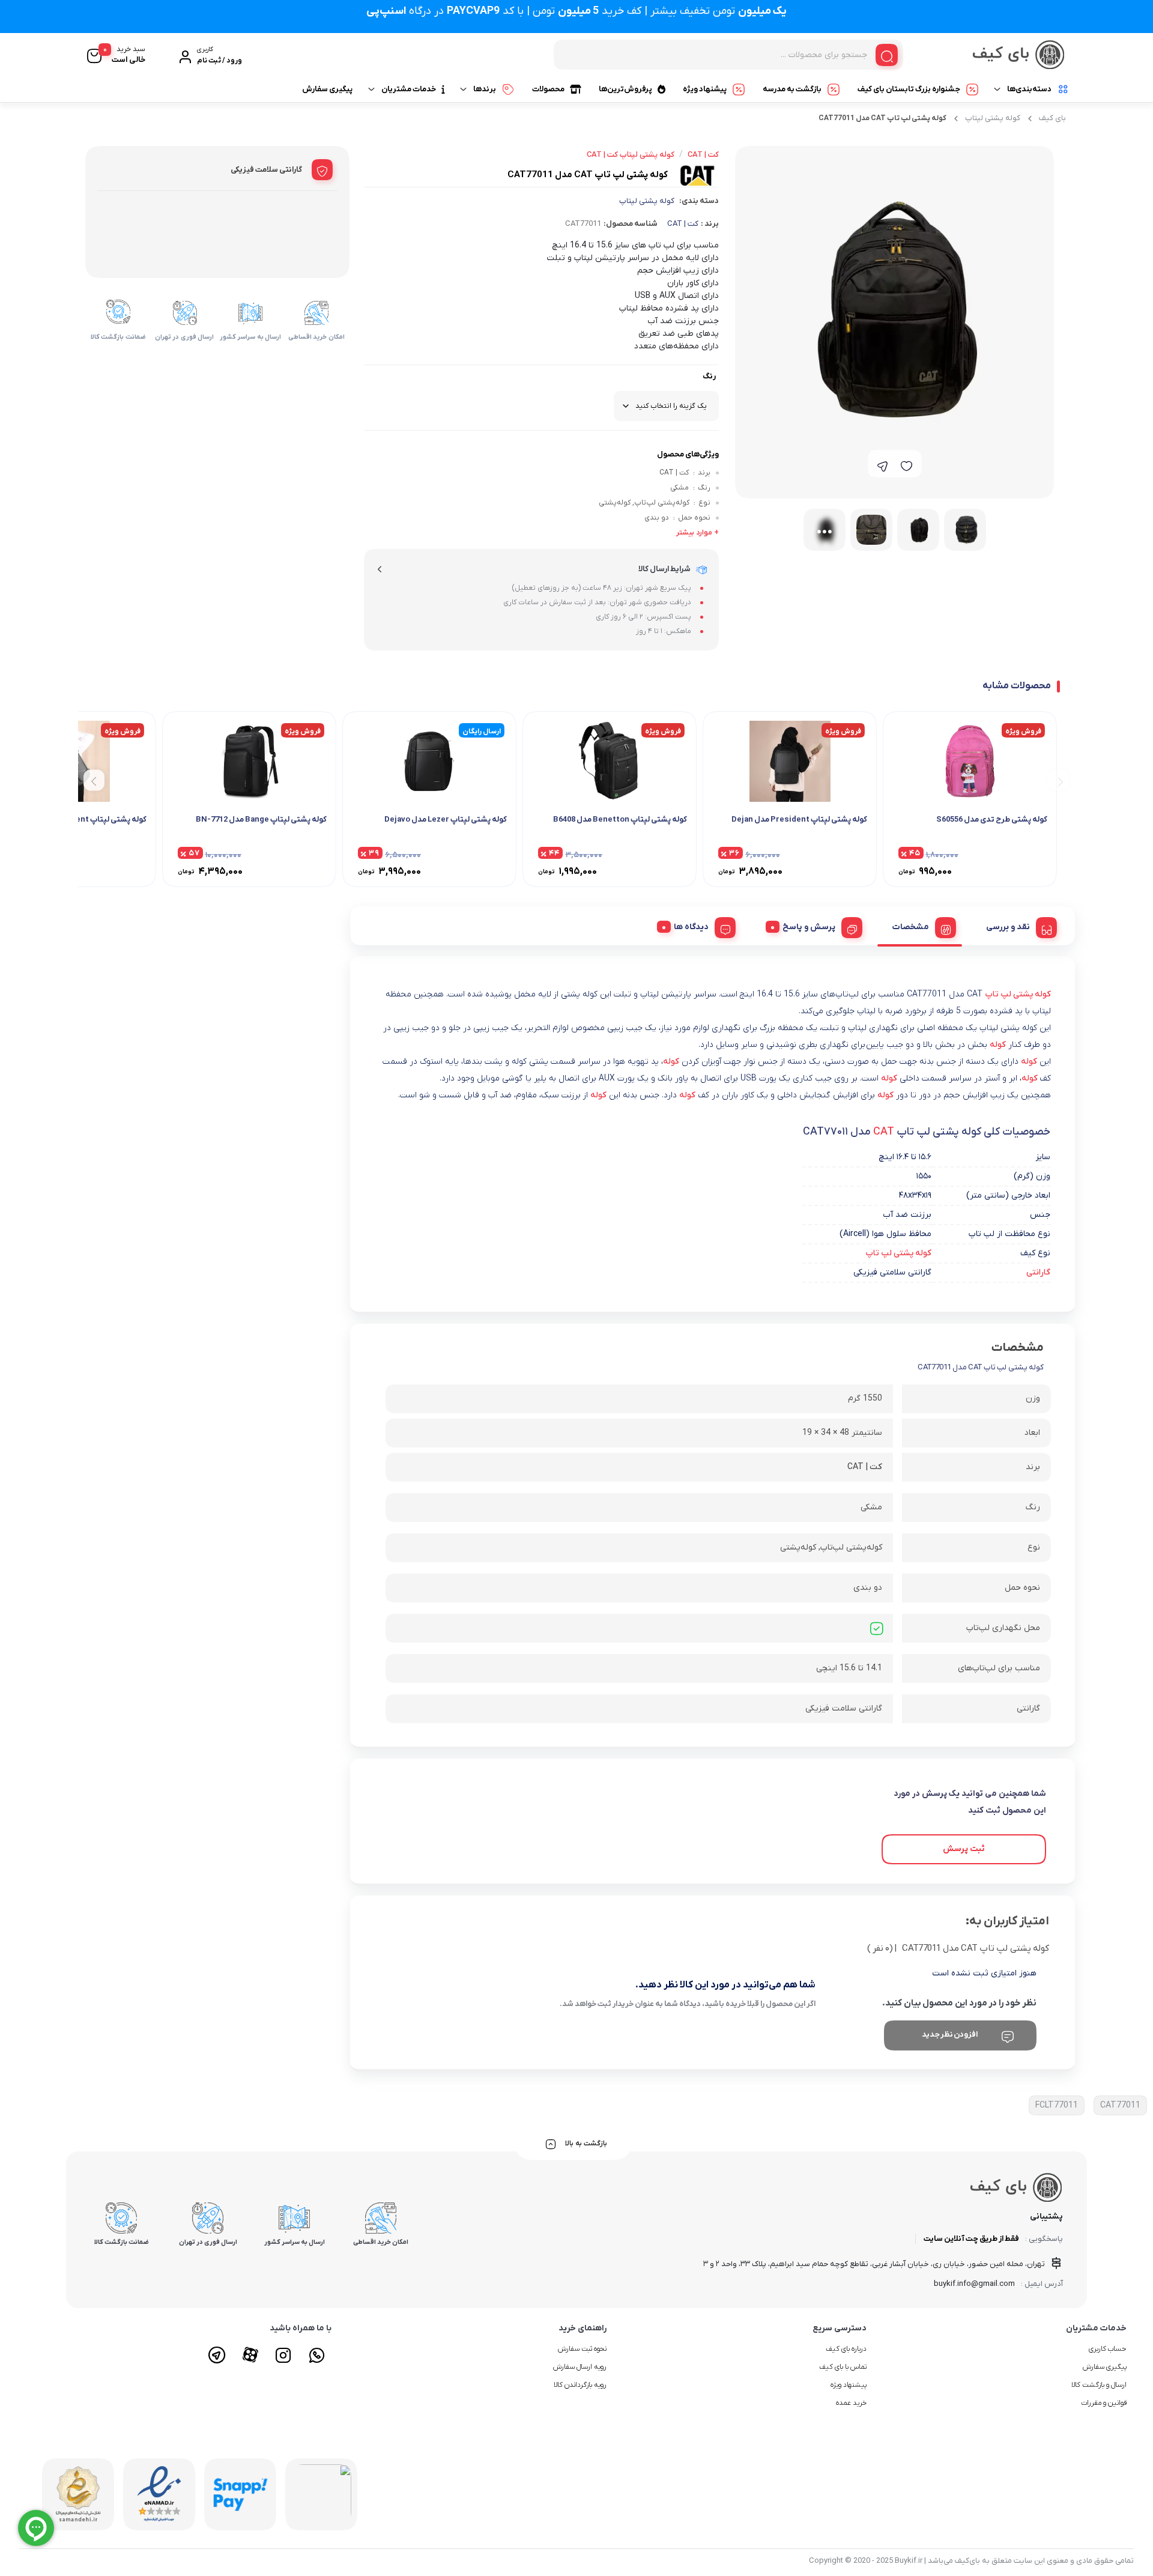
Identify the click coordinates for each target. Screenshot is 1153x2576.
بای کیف (1052, 118)
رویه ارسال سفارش (580, 2367)
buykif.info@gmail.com (974, 2284)
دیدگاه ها (691, 927)
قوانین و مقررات (1104, 2403)
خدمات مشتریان (409, 89)
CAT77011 (1120, 2105)
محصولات (548, 89)
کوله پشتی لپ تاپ (1018, 994)
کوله (998, 1045)
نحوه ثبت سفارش (582, 2349)
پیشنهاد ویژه (705, 89)
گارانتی (1038, 1272)
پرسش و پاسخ (809, 927)
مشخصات (911, 927)
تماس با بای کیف (843, 2367)
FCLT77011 (1057, 2105)
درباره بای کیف (846, 2349)
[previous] (1058, 780)
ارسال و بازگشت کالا (1099, 2385)
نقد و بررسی (1008, 927)
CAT (884, 1132)
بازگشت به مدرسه (792, 89)
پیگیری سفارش (327, 89)
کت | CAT (683, 224)
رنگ (709, 376)
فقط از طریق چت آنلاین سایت (971, 2239)
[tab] (1017, 926)
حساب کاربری (1108, 2349)
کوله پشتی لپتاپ (993, 118)
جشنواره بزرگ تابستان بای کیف (909, 89)
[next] (94, 780)
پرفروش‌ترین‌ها (625, 89)
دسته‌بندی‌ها (1029, 89)
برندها (485, 89)
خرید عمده (851, 2403)
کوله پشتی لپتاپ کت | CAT (631, 155)
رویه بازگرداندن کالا (580, 2385)
